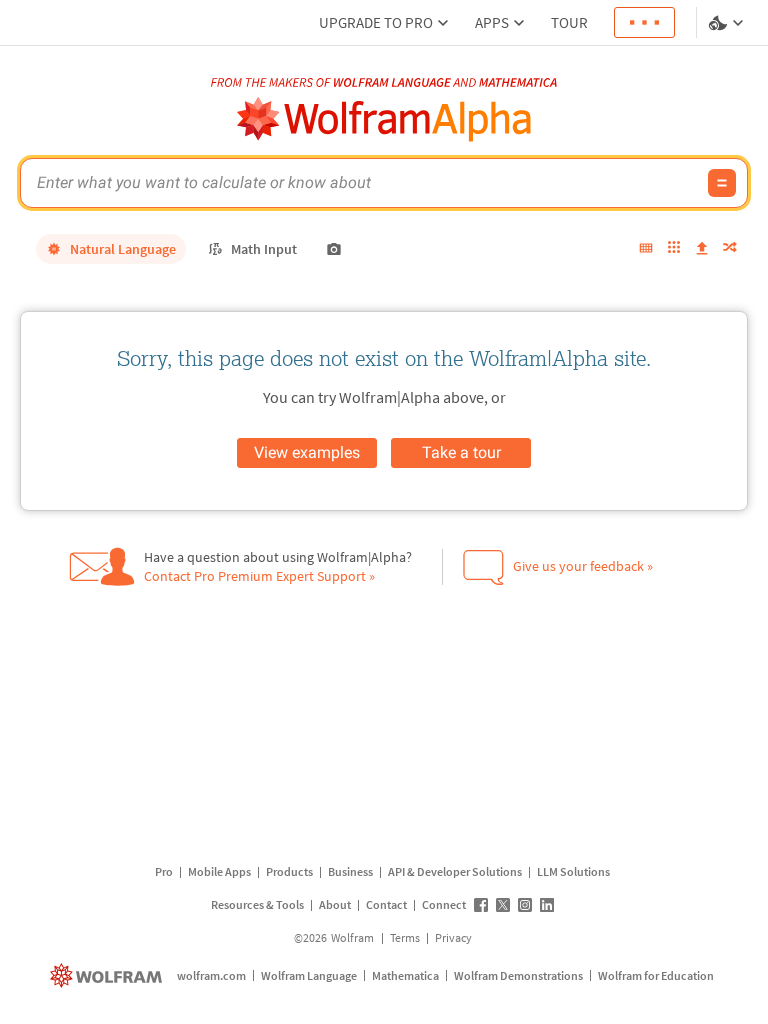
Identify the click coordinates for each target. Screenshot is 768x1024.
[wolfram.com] (108, 975)
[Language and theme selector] (728, 23)
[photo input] (334, 249)
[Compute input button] (722, 183)
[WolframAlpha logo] (384, 119)
